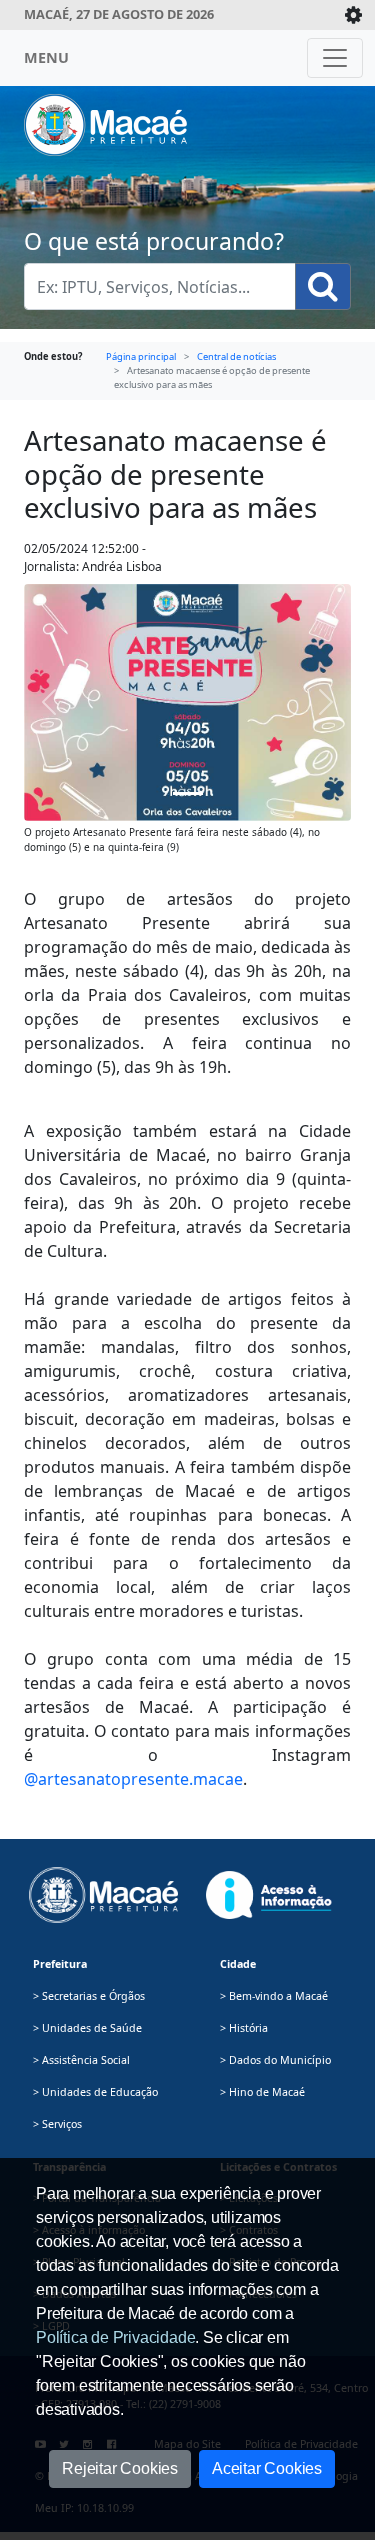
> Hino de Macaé (262, 2092)
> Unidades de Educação (95, 2092)
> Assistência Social (81, 2060)
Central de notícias (236, 356)
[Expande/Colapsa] (353, 15)
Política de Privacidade (115, 2337)
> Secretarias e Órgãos (89, 1996)
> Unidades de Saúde (87, 2028)
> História (244, 2028)
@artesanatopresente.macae (133, 1779)
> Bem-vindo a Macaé (274, 1996)
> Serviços (57, 2124)
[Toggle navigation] (335, 58)
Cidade (238, 1964)
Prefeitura (60, 1964)
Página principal (141, 356)
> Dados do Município (275, 2060)
